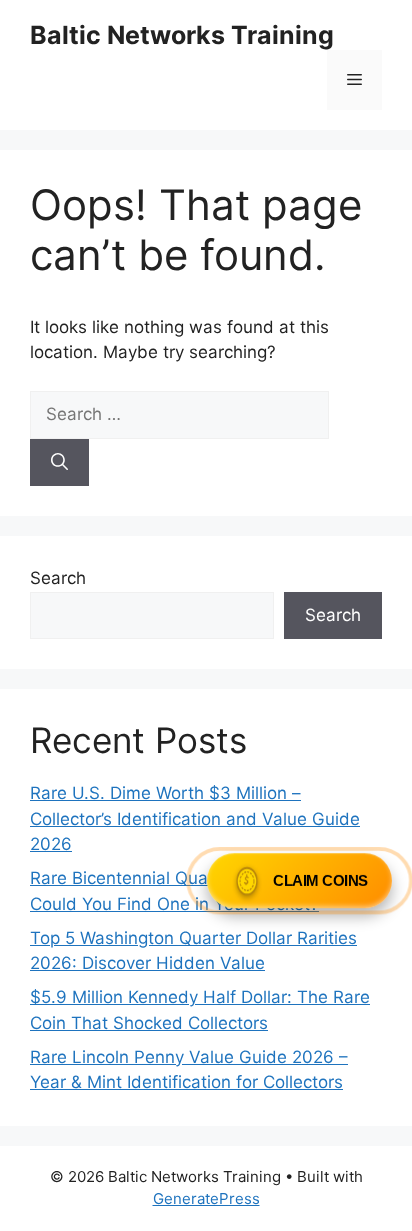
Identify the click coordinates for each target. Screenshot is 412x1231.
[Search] (59, 463)
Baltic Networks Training (182, 35)
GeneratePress (206, 1198)
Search (58, 578)
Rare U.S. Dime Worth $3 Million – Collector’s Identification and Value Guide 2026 (195, 818)
